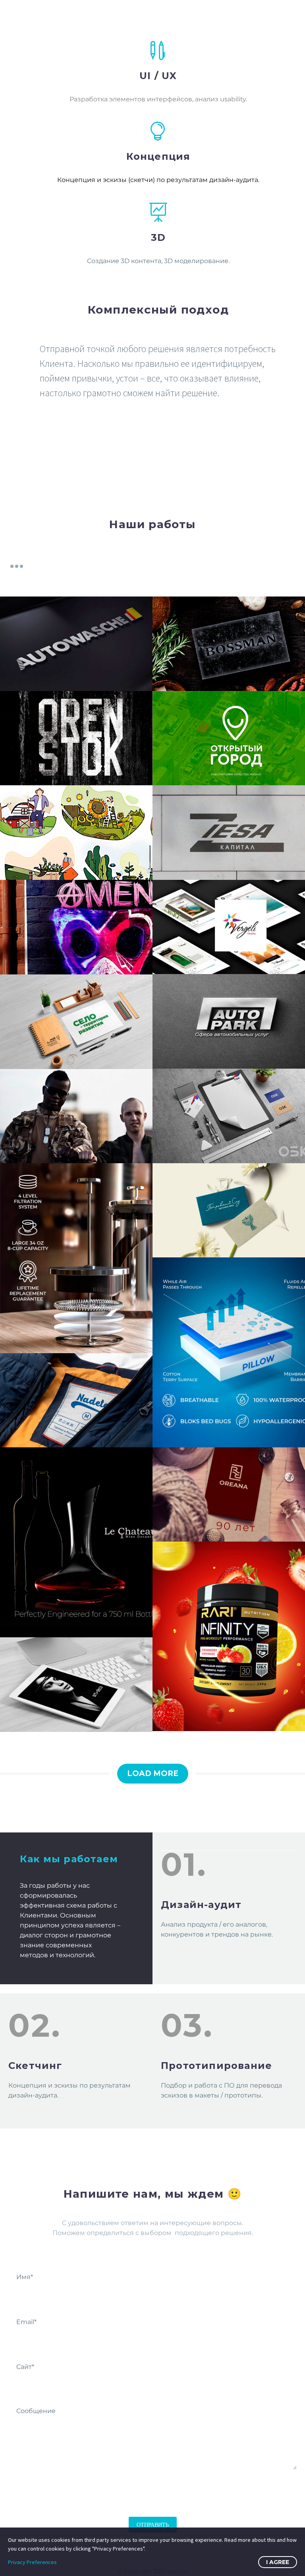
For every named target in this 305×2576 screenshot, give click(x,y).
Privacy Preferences (32, 2562)
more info (74, 442)
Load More (153, 1773)
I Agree (278, 2562)
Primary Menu (283, 13)
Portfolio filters (17, 566)
